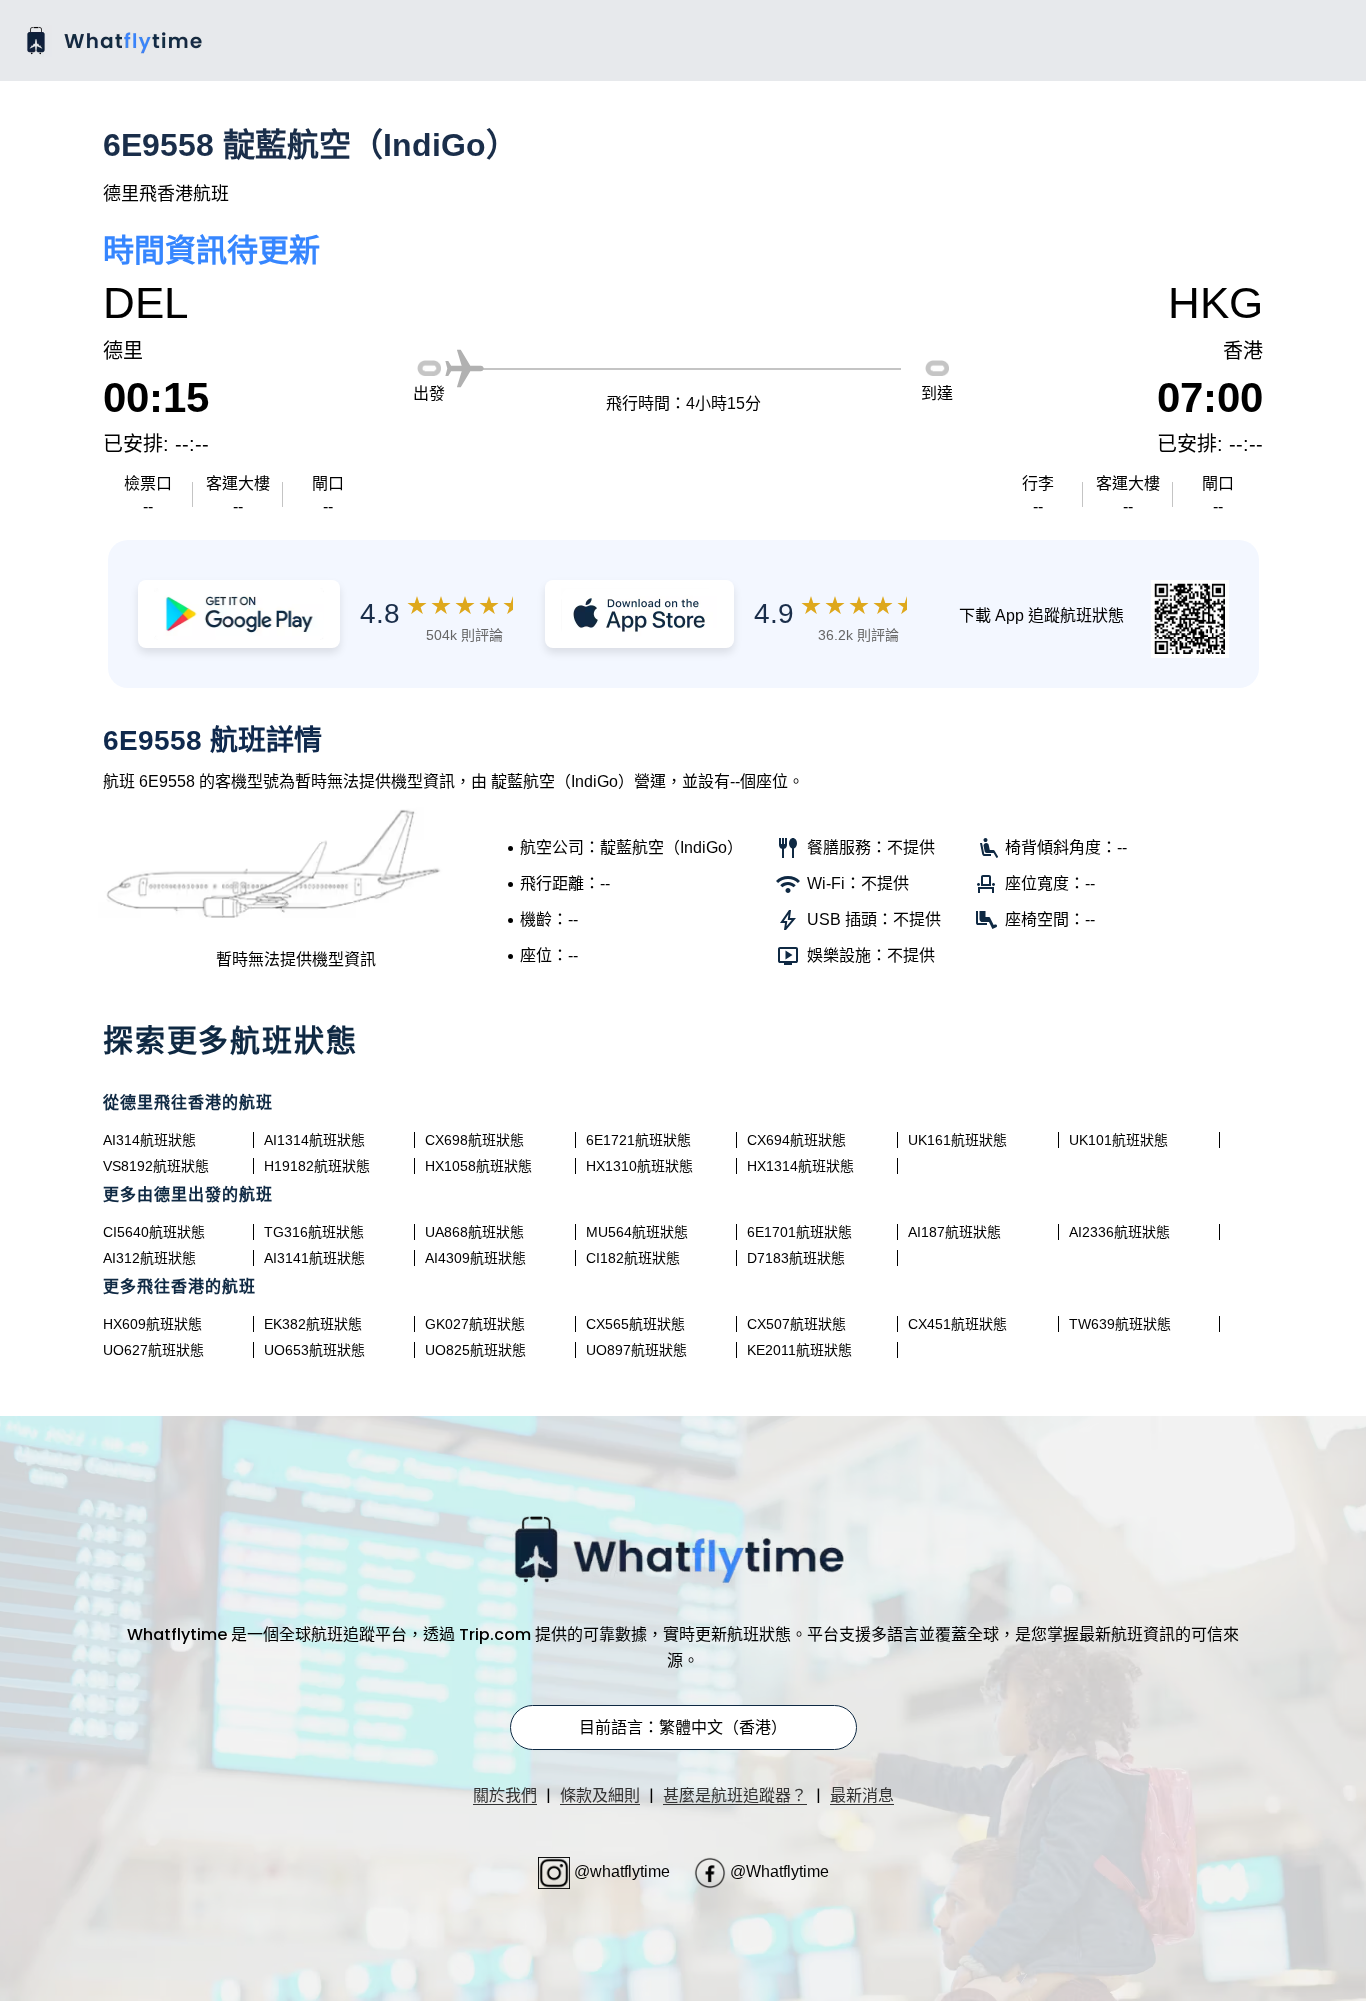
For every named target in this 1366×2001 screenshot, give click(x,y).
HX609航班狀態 (152, 1324)
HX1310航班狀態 (639, 1166)
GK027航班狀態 (475, 1324)
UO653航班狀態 (314, 1350)
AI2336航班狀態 (1119, 1232)
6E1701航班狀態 (799, 1232)
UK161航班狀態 (957, 1140)
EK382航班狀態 (313, 1324)
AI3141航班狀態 (314, 1258)
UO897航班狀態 (636, 1350)
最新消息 (862, 1795)
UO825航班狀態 (475, 1350)
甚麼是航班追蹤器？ (735, 1795)
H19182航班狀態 (317, 1166)
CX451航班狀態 (957, 1324)
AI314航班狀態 (149, 1140)
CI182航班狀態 (633, 1258)
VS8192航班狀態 (156, 1166)
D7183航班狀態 (796, 1258)
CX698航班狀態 (474, 1140)
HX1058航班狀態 (478, 1166)
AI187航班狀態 (954, 1232)
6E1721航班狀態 (638, 1140)
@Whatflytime (777, 1871)
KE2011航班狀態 (799, 1350)
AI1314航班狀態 (314, 1140)
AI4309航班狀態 (475, 1258)
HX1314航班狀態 (800, 1166)
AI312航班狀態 (149, 1258)
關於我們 (505, 1795)
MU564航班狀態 (637, 1232)
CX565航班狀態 (635, 1324)
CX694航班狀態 (796, 1140)
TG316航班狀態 (314, 1232)
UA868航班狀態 (474, 1232)
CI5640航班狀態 (154, 1232)
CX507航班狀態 (796, 1324)
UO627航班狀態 (153, 1350)
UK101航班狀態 (1118, 1140)
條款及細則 (600, 1795)
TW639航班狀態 (1120, 1324)
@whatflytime (622, 1871)
